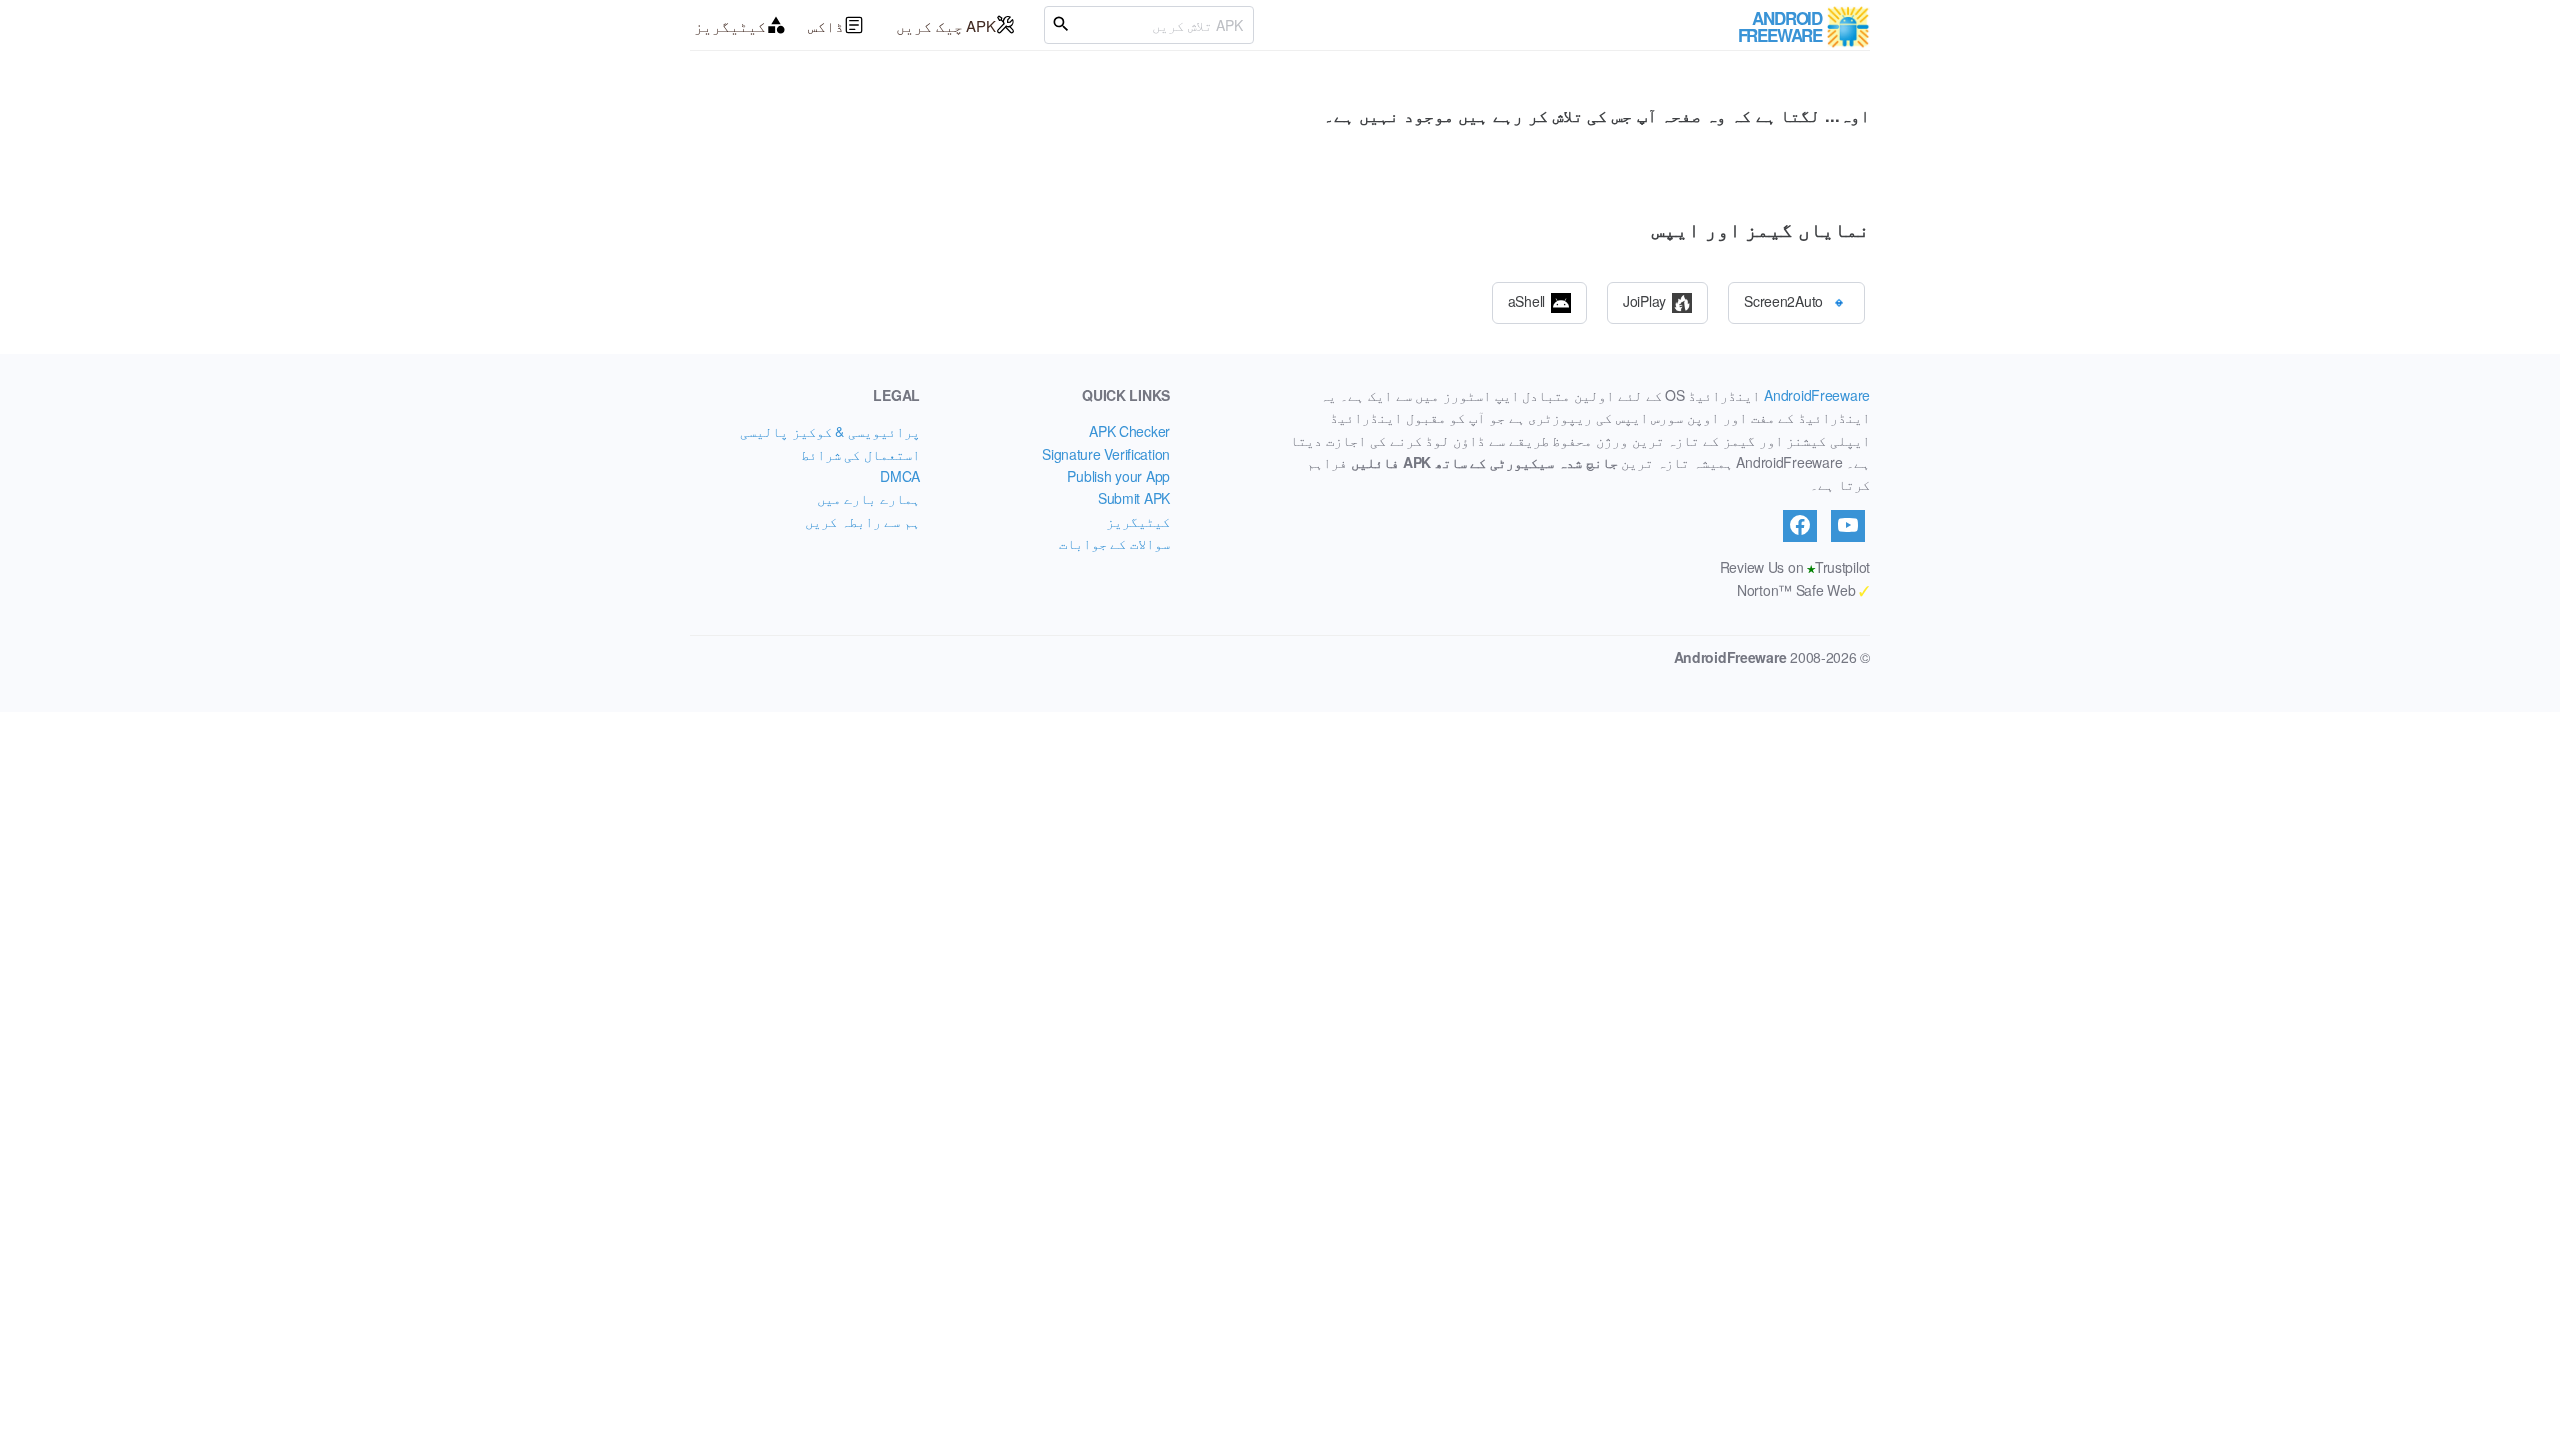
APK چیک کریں (946, 25)
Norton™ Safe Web (1803, 590)
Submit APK (1134, 498)
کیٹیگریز (730, 25)
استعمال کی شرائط (860, 454)
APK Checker (1129, 431)
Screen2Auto (1783, 300)
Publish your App (1118, 476)
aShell (1526, 300)
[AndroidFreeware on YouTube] (1848, 526)
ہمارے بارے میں (868, 498)
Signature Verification (1106, 454)
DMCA (900, 476)
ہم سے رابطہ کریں (862, 521)
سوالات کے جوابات (1114, 543)
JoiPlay (1644, 300)
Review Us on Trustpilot (1795, 567)
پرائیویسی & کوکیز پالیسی (830, 431)
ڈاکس (826, 25)
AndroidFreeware (1817, 395)
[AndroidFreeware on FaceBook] (1800, 526)
